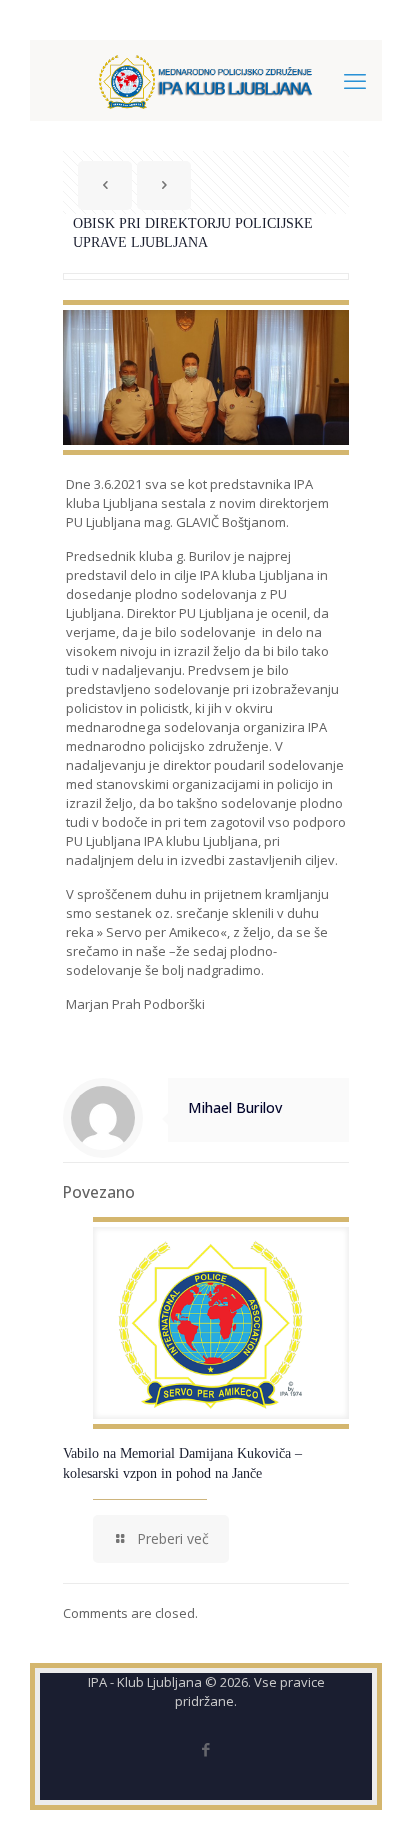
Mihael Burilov (235, 1107)
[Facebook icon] (206, 1749)
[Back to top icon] (371, 1799)
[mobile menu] (355, 80)
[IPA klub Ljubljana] (206, 80)
